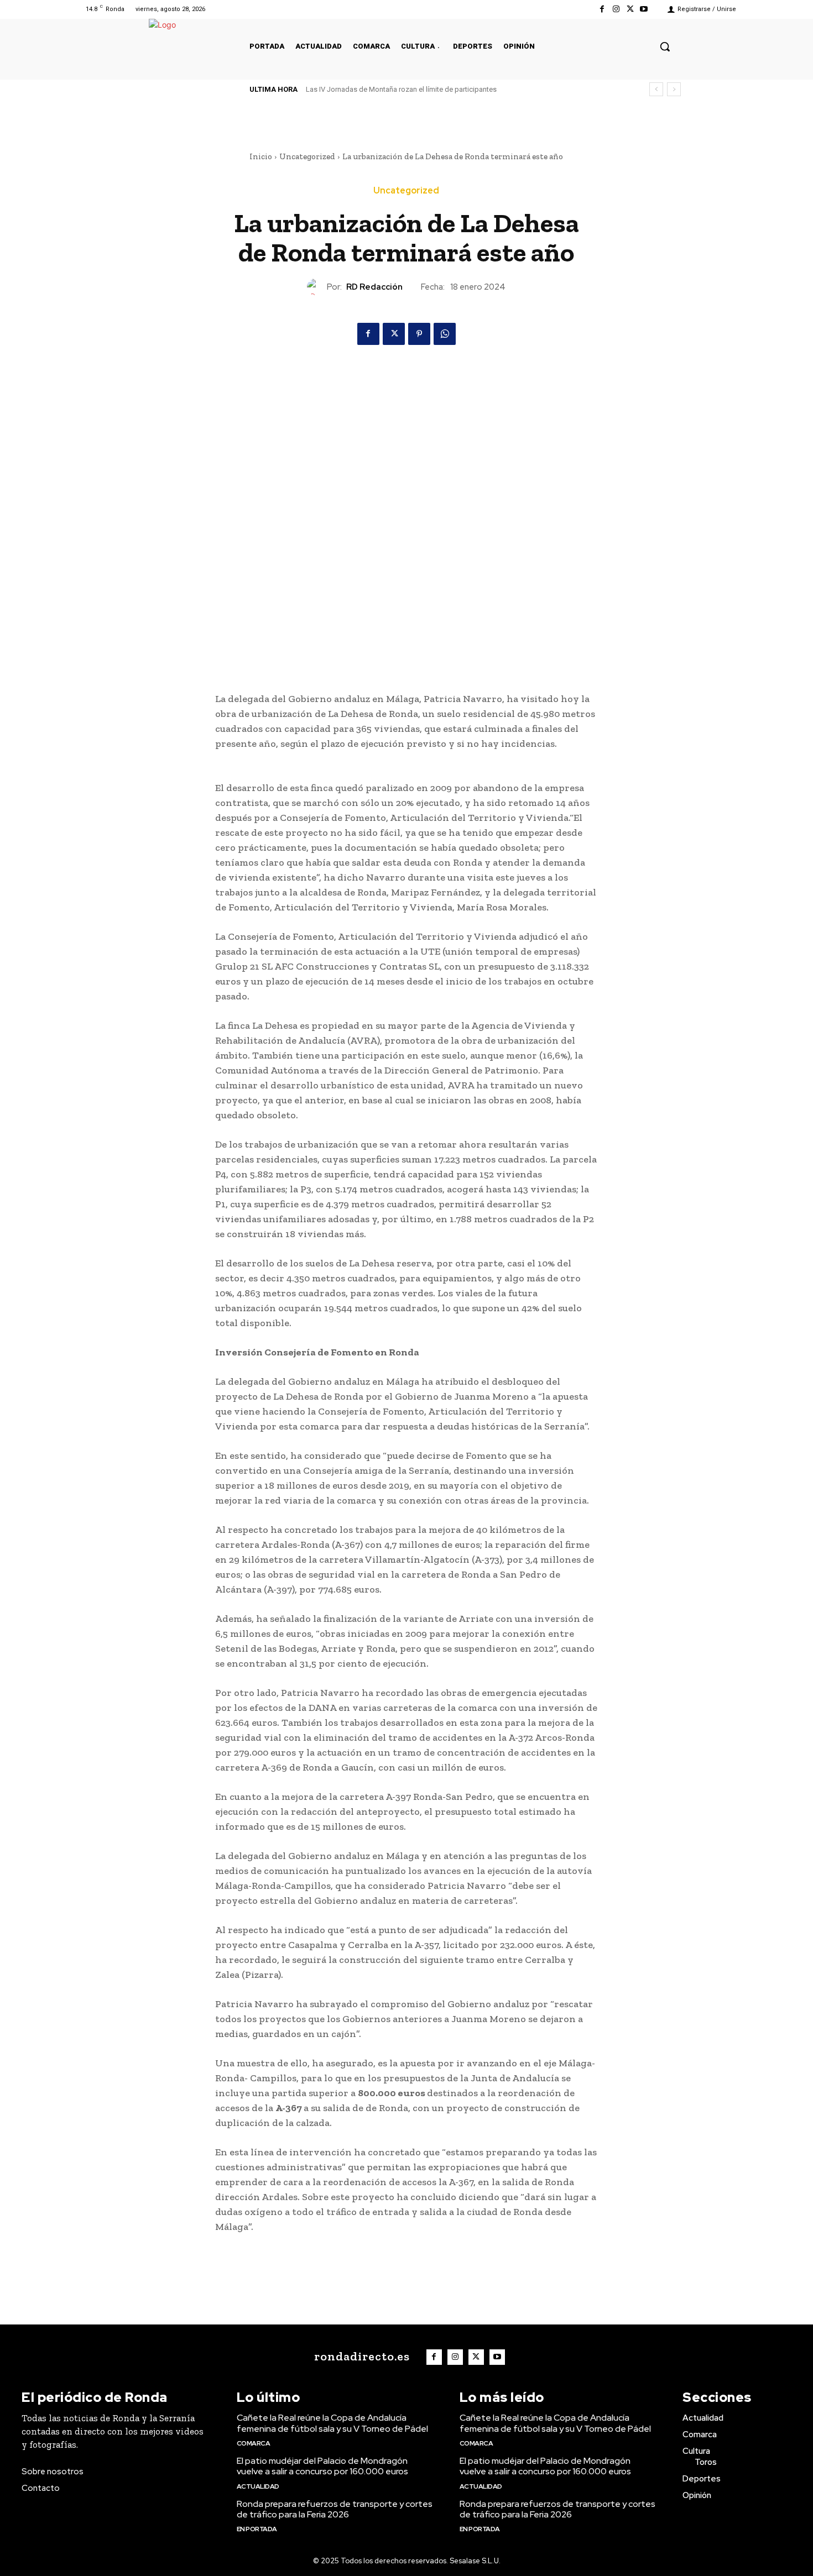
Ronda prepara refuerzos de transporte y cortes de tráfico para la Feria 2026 (335, 2509)
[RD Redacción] (317, 287)
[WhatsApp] (445, 334)
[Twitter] (630, 9)
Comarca (254, 2443)
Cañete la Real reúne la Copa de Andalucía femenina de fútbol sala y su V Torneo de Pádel (332, 2423)
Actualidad (258, 2486)
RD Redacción (374, 287)
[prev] (656, 89)
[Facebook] (602, 9)
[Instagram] (616, 9)
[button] (665, 46)
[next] (674, 89)
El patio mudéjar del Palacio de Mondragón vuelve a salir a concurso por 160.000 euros (322, 2466)
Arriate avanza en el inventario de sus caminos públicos (394, 89)
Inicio (261, 156)
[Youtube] (644, 9)
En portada (257, 2529)
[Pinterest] (419, 334)
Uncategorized (307, 156)
